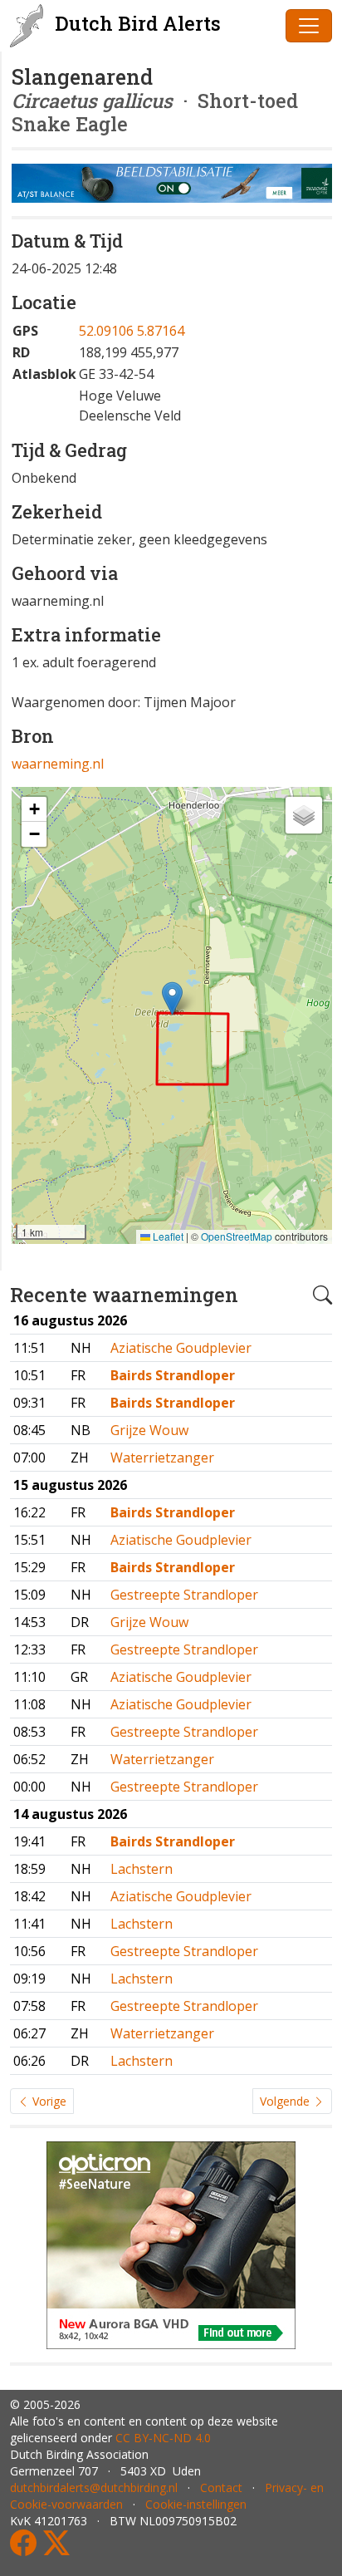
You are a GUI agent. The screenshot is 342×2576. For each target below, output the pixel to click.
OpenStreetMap (237, 1236)
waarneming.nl (58, 764)
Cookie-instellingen (196, 2504)
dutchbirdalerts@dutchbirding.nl (94, 2488)
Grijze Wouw (149, 1430)
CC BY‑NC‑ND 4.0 (163, 2438)
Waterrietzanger (162, 1458)
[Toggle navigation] (309, 26)
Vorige (48, 2101)
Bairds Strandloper (173, 1375)
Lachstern (142, 1869)
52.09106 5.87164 (132, 331)
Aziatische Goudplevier (181, 1348)
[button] (172, 998)
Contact (221, 2488)
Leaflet (167, 1236)
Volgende (286, 2101)
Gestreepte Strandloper (184, 1595)
